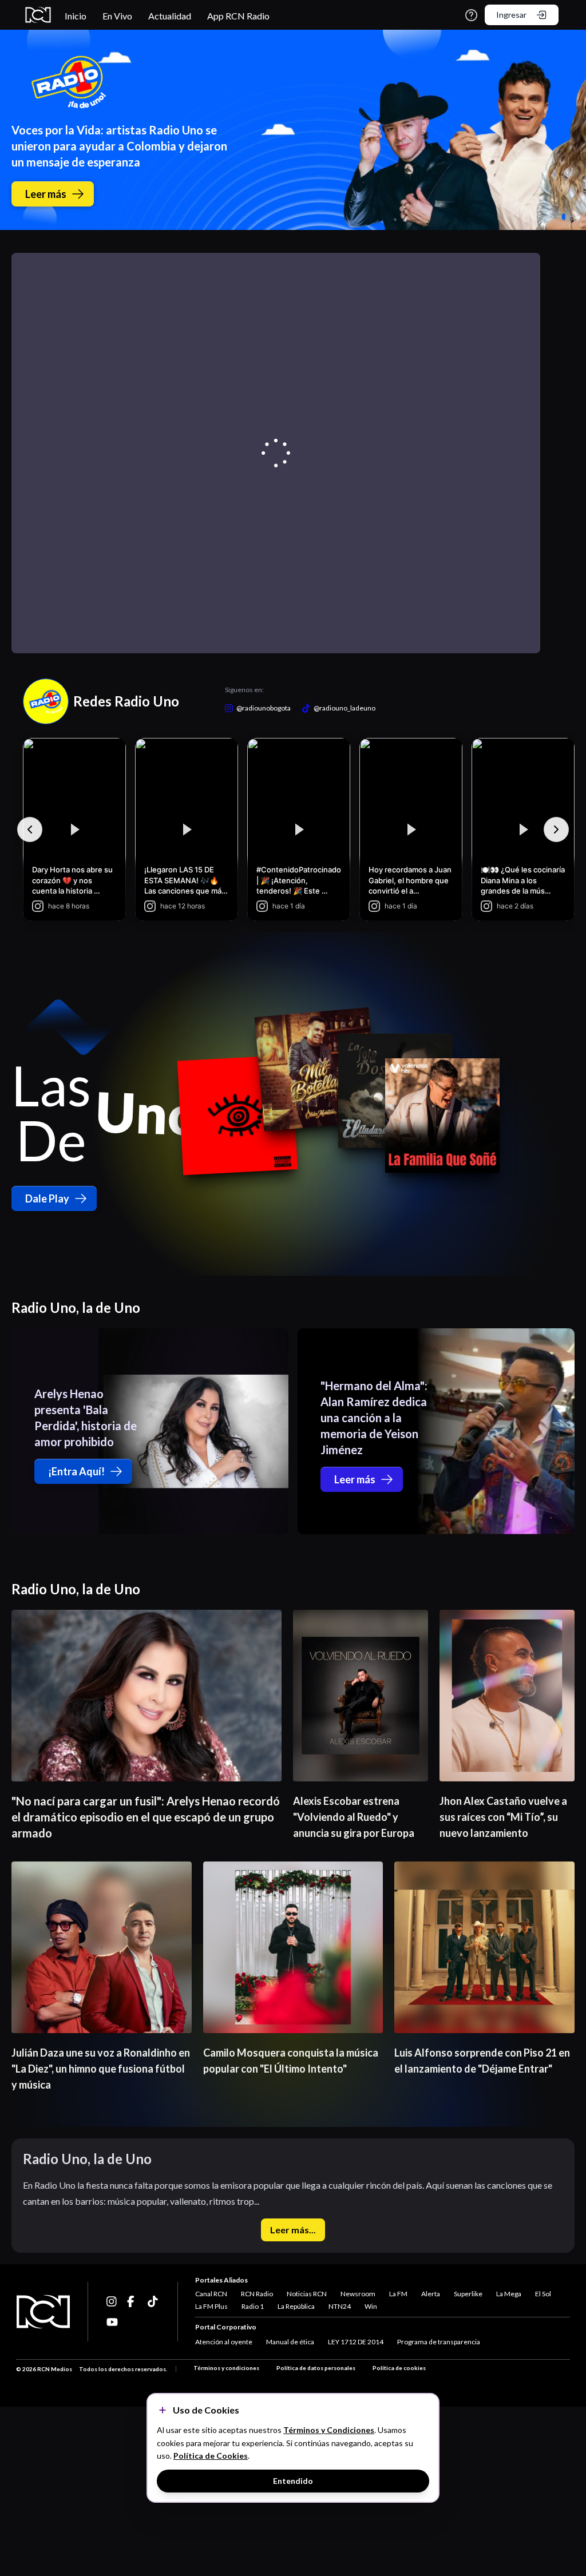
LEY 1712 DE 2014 (356, 2342)
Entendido (293, 2481)
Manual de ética (290, 2342)
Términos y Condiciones (329, 2430)
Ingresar (511, 15)
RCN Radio (257, 2294)
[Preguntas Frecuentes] (471, 15)
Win (371, 2306)
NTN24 (340, 2306)
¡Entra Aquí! (76, 1471)
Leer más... (293, 2230)
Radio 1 (253, 2306)
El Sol (543, 2294)
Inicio (76, 16)
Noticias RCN (307, 2294)
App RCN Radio (238, 16)
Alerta (431, 2294)
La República (296, 2306)
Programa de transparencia (439, 2342)
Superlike (468, 2294)
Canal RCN (211, 2294)
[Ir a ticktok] (112, 2301)
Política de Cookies (211, 2456)
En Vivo (117, 16)
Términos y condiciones (226, 2368)
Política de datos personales (316, 2368)
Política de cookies (399, 2368)
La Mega (509, 2294)
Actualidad (170, 16)
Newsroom (358, 2294)
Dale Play (47, 1198)
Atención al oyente (224, 2342)
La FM (398, 2294)
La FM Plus (211, 2306)
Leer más (46, 194)
